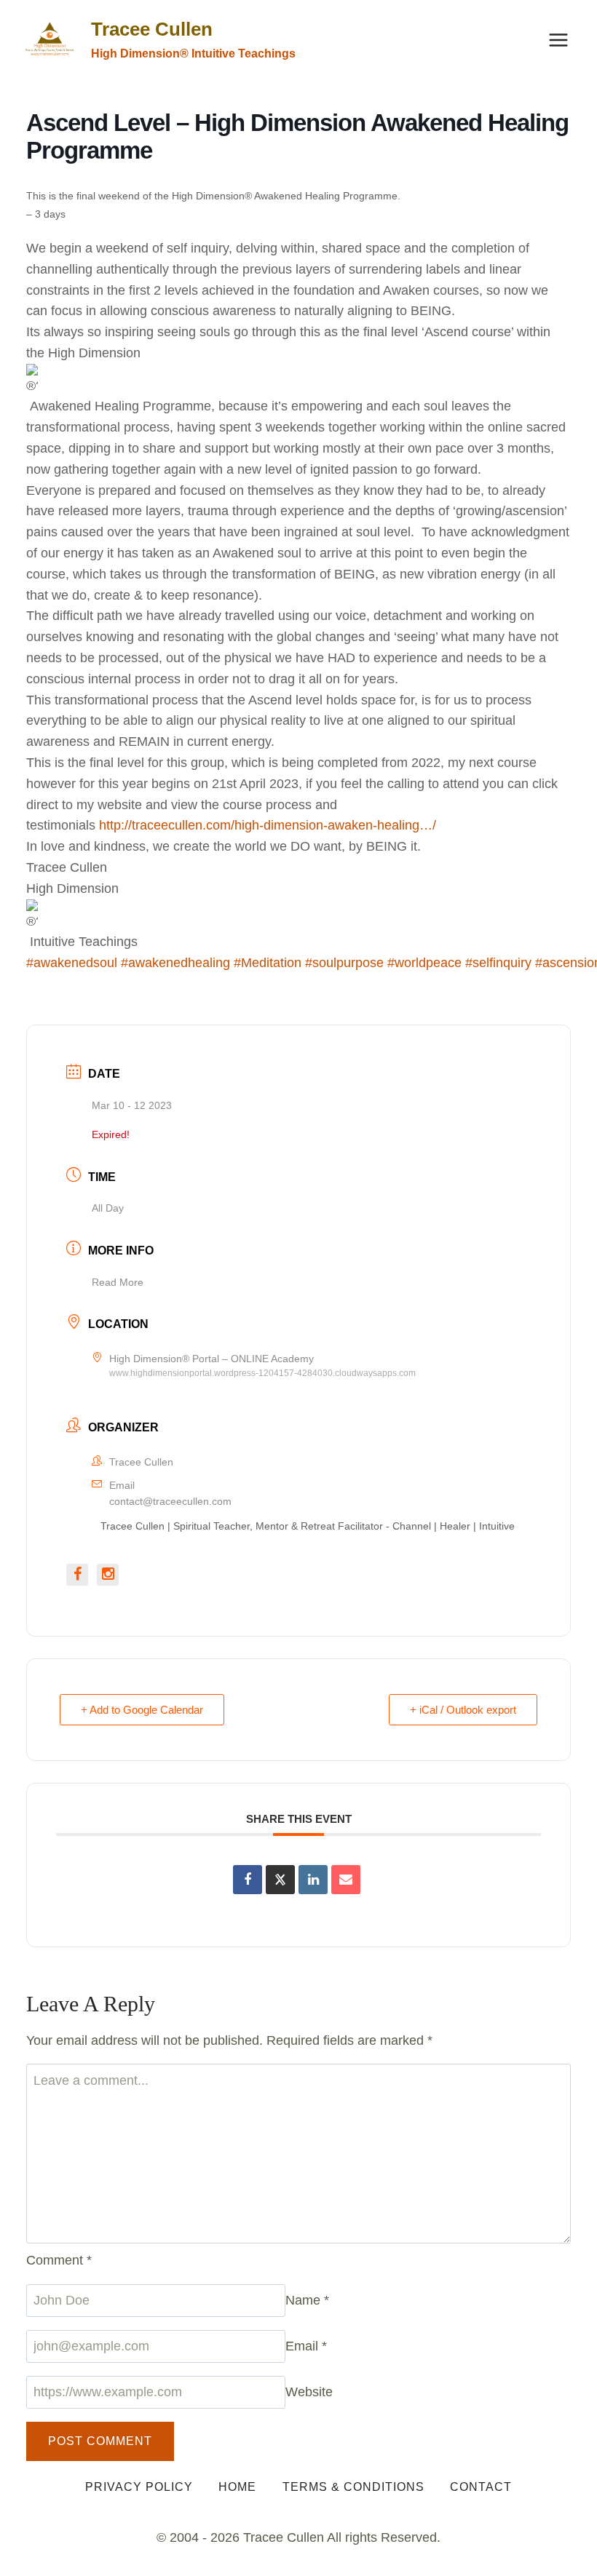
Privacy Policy (139, 2487)
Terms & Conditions (353, 2487)
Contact (481, 2487)
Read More (118, 1282)
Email (306, 2346)
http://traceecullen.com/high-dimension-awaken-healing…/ (268, 825)
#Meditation (268, 963)
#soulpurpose (344, 963)
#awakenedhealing (175, 963)
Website (309, 2392)
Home (237, 2487)
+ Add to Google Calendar (142, 1710)
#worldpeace (424, 963)
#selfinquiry (498, 963)
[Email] (346, 1880)
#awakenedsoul (72, 963)
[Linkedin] (313, 1880)
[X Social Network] (280, 1880)
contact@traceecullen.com (170, 1501)
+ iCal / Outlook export (463, 1710)
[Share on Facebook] (248, 1880)
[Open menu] (558, 40)
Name (307, 2300)
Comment (59, 2260)
